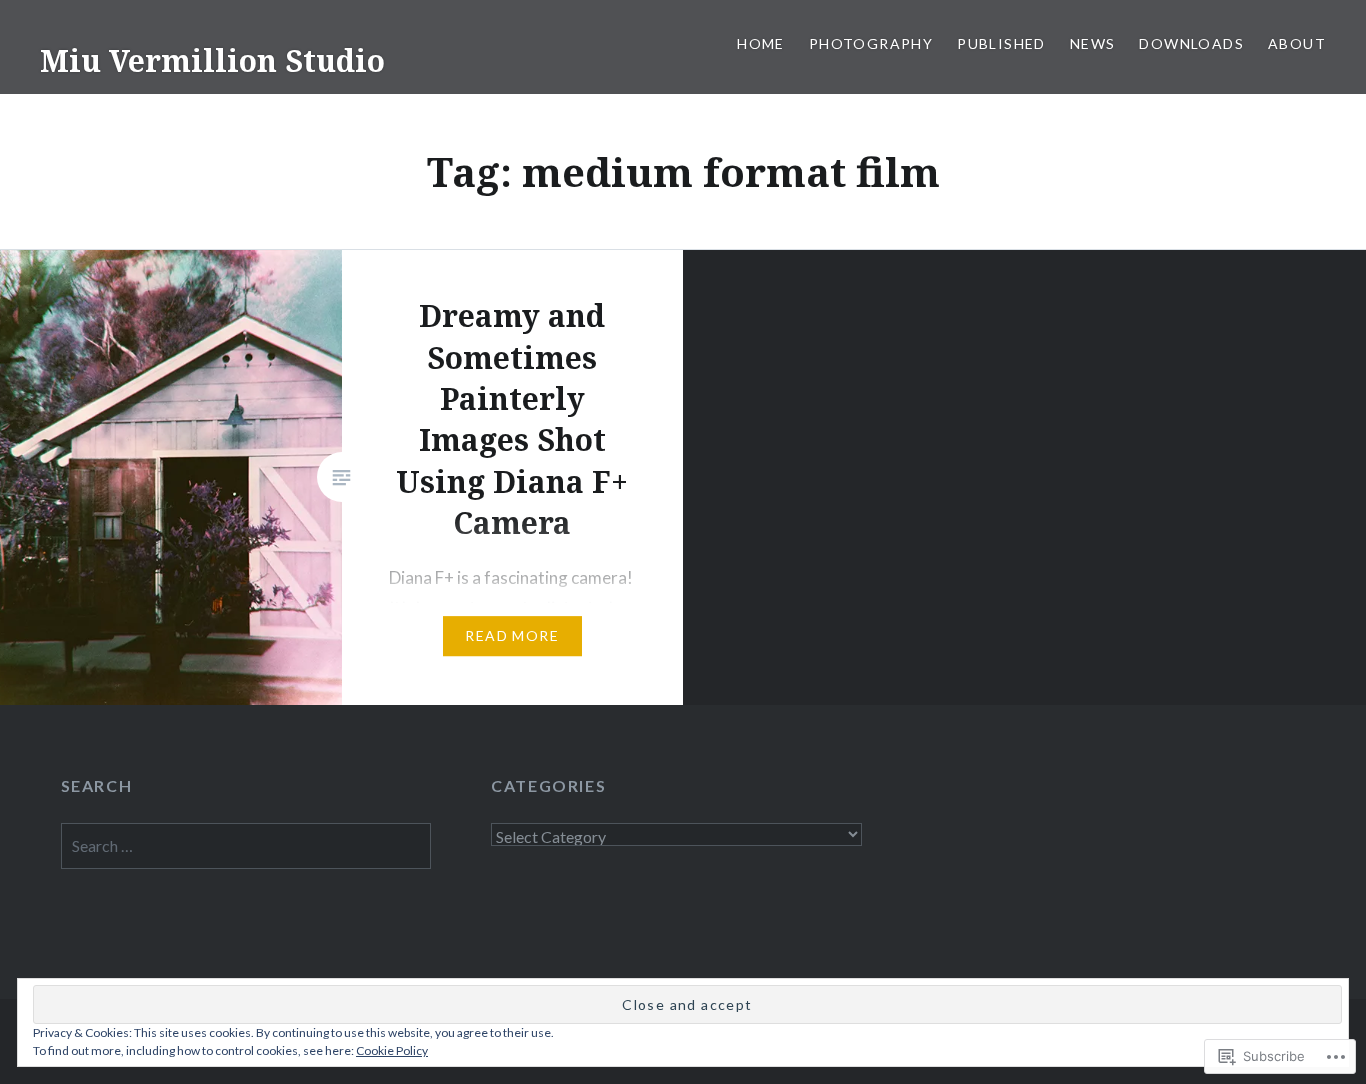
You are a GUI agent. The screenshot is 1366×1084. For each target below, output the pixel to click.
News (1093, 43)
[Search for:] (246, 846)
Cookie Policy (392, 1050)
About (1297, 43)
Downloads (1191, 43)
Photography (871, 43)
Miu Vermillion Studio (212, 60)
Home (761, 43)
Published (1001, 43)
